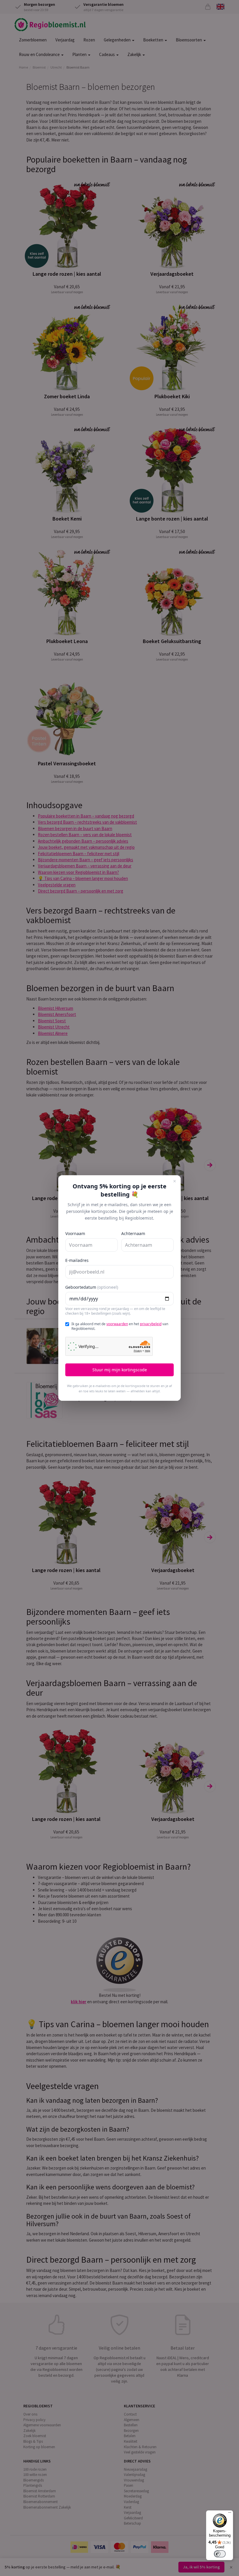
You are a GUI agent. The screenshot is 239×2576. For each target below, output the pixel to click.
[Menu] (230, 2514)
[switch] (220, 2554)
